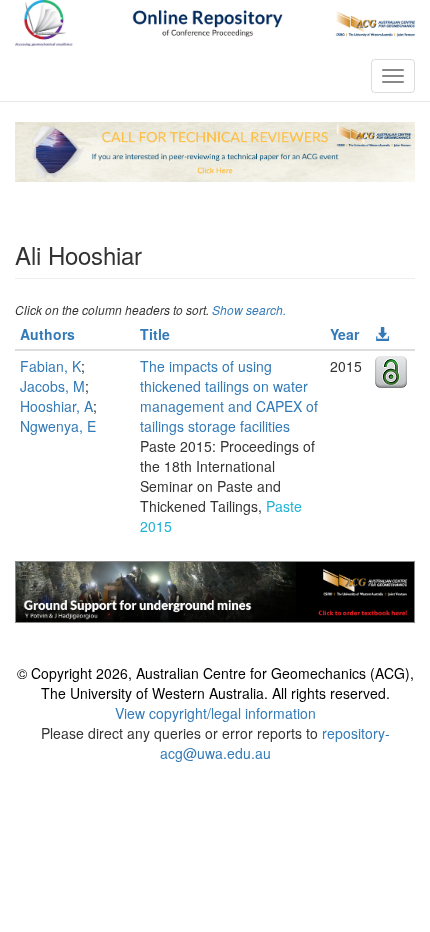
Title (155, 334)
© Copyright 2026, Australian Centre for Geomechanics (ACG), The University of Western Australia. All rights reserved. (215, 683)
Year (344, 334)
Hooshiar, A (56, 406)
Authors (47, 334)
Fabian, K (50, 366)
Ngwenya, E (58, 426)
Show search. (249, 309)
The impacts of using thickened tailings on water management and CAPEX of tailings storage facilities (229, 396)
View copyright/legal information (215, 713)
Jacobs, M (52, 386)
